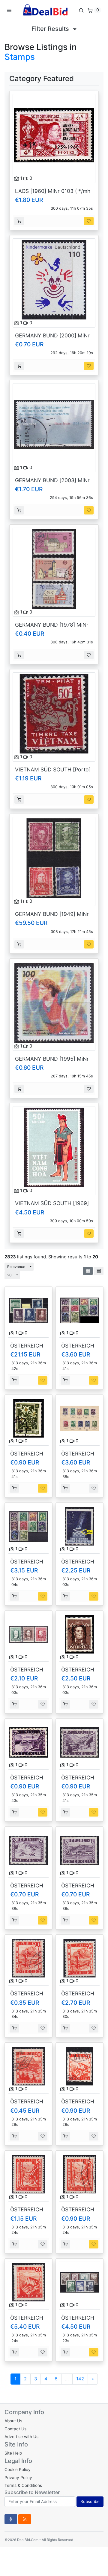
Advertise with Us (21, 2437)
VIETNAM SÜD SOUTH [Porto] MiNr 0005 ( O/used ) (53, 773)
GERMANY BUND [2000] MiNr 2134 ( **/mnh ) (52, 339)
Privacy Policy (18, 2478)
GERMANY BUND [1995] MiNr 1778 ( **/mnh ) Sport (52, 1062)
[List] (99, 1271)
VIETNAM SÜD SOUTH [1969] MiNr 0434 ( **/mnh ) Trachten (53, 1206)
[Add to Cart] (19, 221)
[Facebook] (11, 2519)
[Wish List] (89, 221)
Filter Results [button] (51, 29)
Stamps (20, 57)
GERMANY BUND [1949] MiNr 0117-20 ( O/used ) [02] (52, 917)
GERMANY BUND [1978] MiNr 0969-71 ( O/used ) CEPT (52, 628)
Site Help (13, 2453)
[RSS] (25, 2519)
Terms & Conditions (23, 2485)
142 (80, 2379)
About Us (13, 2421)
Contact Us (15, 2429)
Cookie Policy (18, 2470)
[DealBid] (45, 10)
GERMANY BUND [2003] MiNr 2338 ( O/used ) (52, 483)
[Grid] (88, 1271)
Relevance (16, 1267)
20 (9, 1275)
